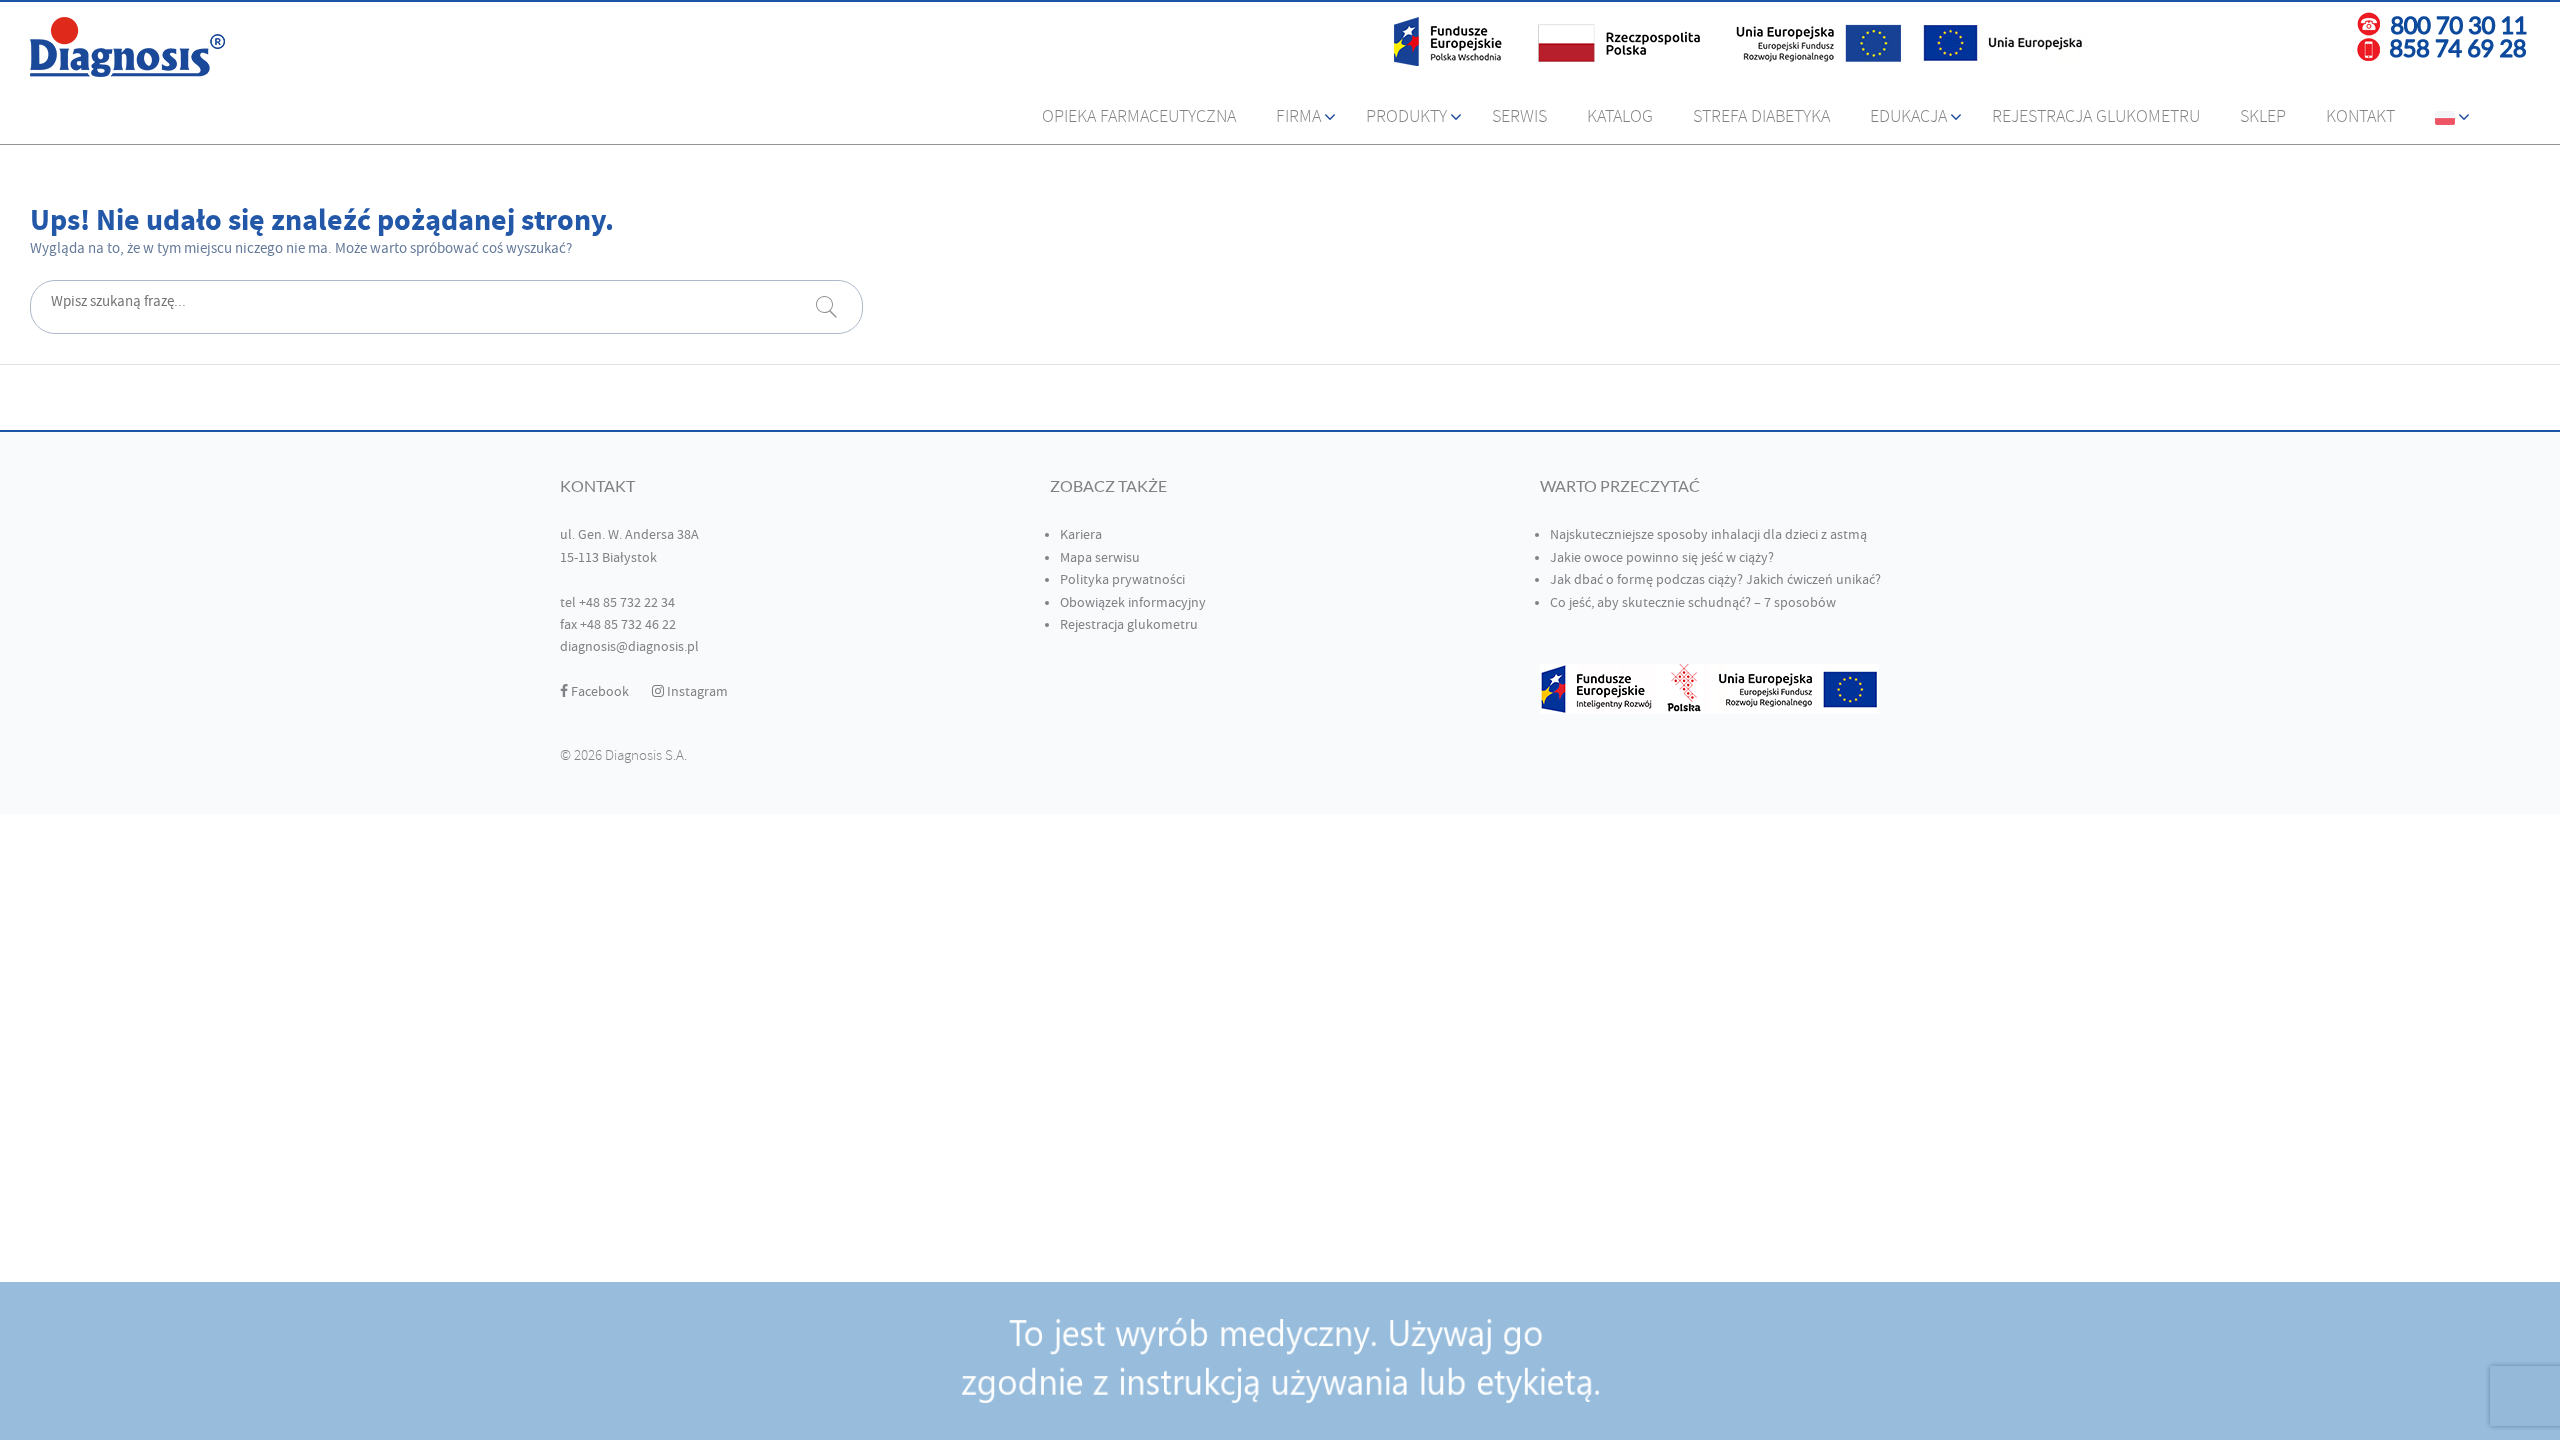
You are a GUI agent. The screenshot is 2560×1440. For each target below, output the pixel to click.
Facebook (598, 692)
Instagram (696, 692)
